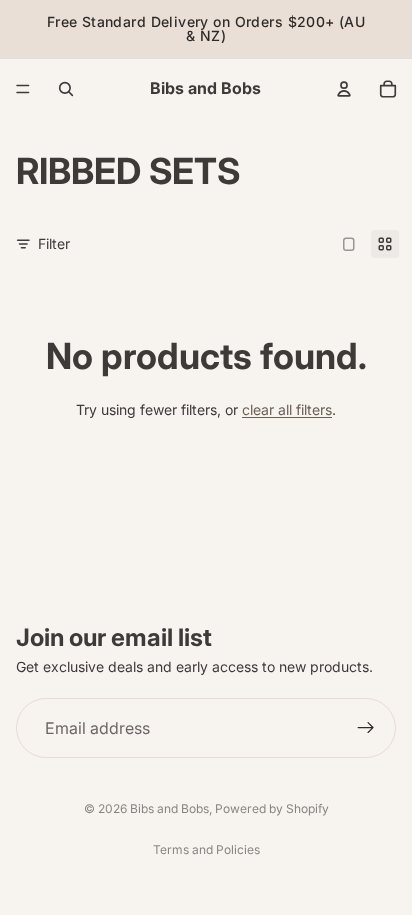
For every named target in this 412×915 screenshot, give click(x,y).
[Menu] (23, 89)
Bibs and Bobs (169, 808)
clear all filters (287, 409)
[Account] (344, 89)
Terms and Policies (206, 849)
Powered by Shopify (272, 808)
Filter (54, 243)
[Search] (66, 89)
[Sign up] (366, 728)
